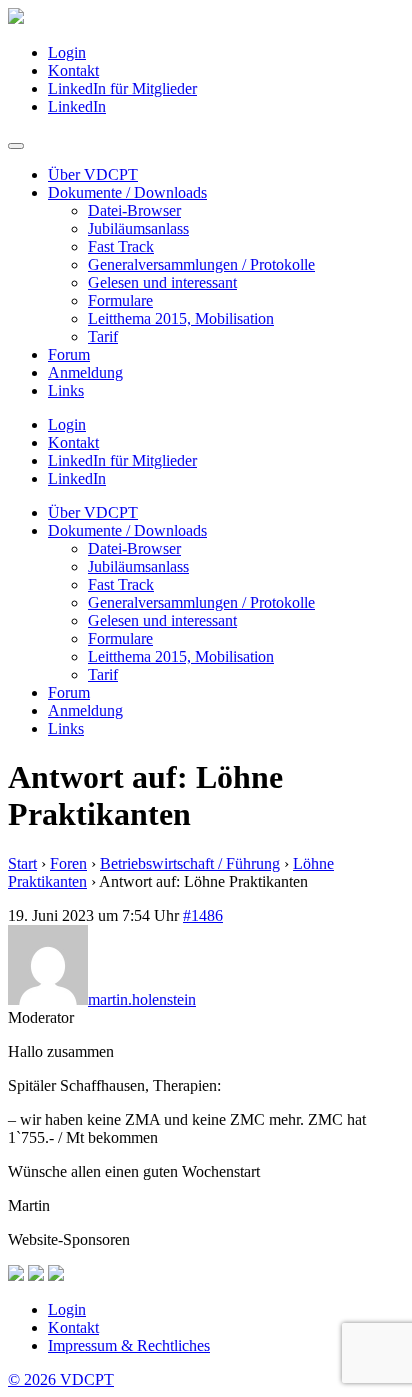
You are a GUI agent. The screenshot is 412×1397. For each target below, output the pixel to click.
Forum (69, 354)
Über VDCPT (93, 174)
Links (66, 390)
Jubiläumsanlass (138, 228)
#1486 (203, 915)
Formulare (120, 300)
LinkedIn (77, 106)
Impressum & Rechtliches (129, 1345)
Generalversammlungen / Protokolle (201, 264)
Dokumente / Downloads (127, 192)
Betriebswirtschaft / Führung (190, 863)
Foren (68, 863)
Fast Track (121, 246)
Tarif (103, 336)
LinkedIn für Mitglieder (122, 88)
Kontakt (73, 70)
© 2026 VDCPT (61, 1379)
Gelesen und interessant (162, 282)
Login (67, 52)
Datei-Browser (134, 210)
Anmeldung (85, 372)
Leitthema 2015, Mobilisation (181, 318)
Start (22, 863)
